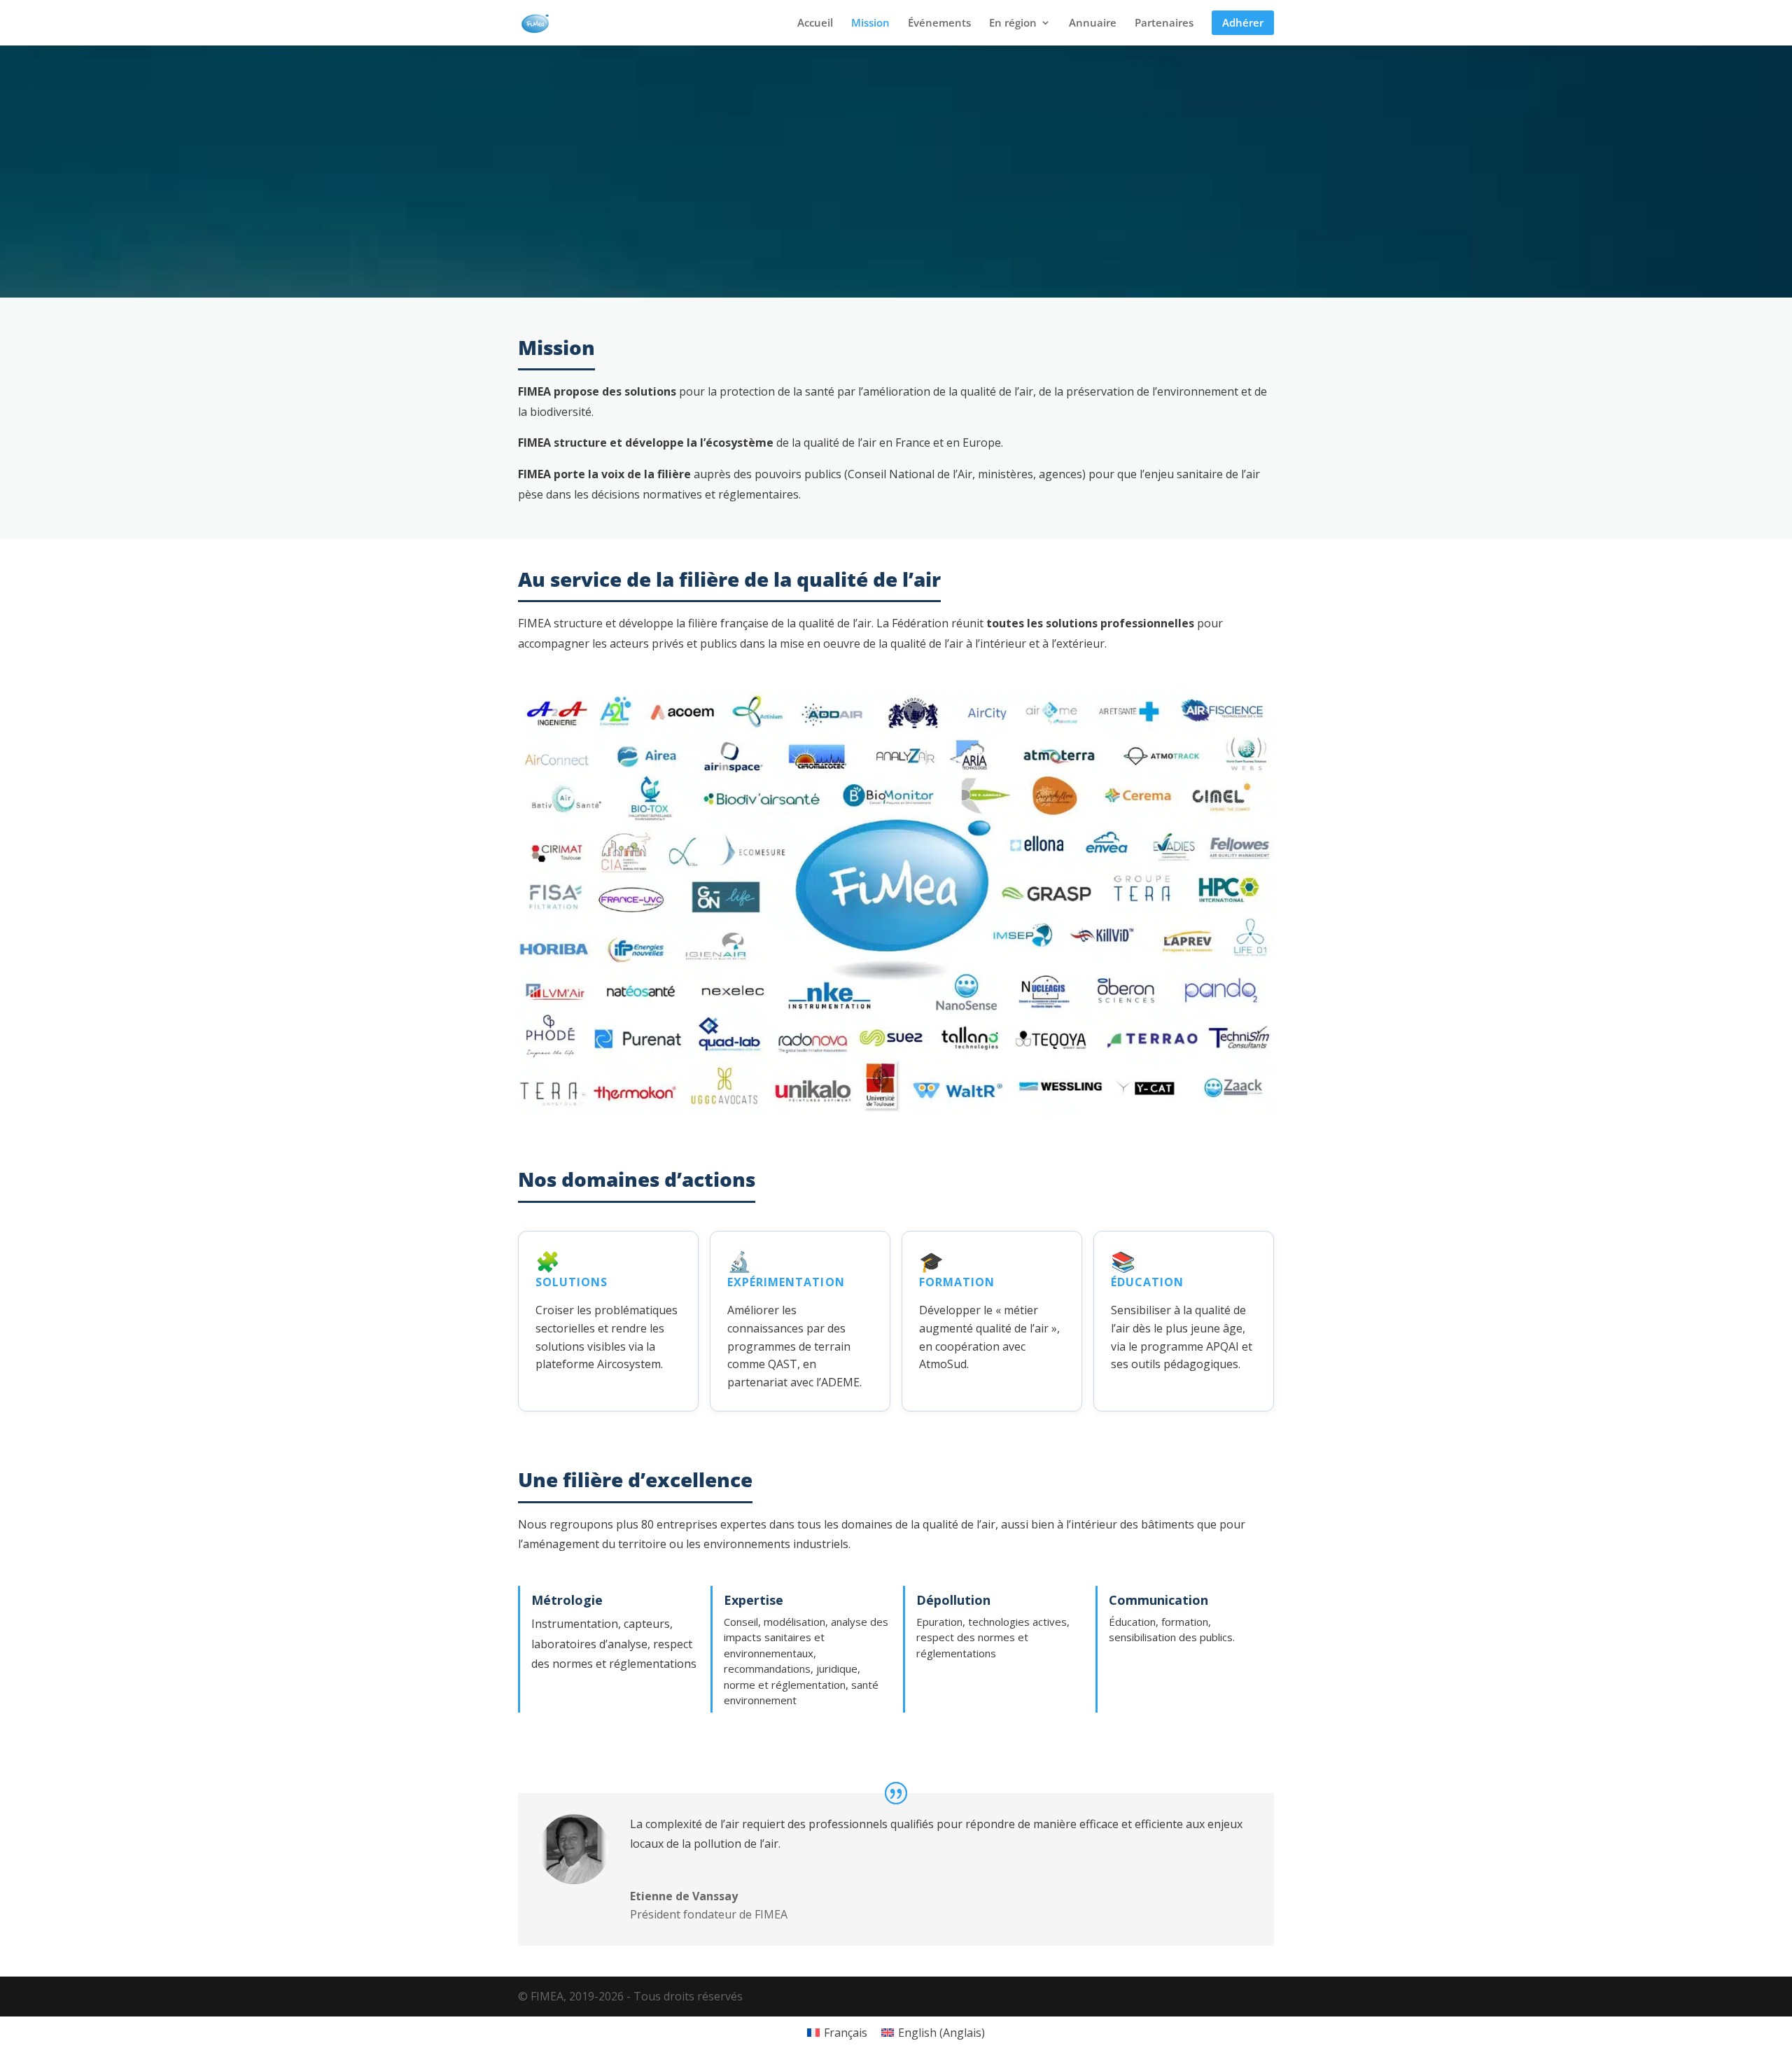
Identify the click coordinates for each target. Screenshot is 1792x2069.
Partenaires (1164, 23)
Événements (939, 23)
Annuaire (1093, 23)
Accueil (815, 23)
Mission (870, 23)
